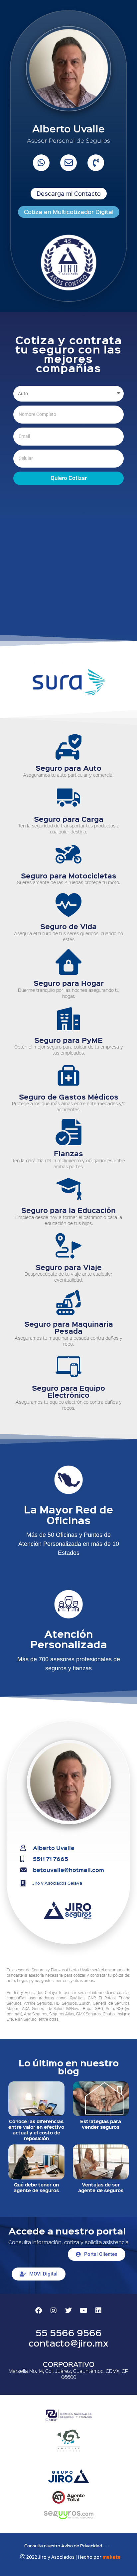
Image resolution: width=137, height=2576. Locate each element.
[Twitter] (68, 2311)
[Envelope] (68, 163)
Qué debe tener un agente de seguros (36, 2187)
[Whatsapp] (41, 163)
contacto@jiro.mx (68, 2343)
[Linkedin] (98, 2311)
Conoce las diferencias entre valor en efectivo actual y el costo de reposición (36, 2129)
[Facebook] (39, 2311)
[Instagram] (54, 2311)
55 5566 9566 (69, 2332)
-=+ (106, 2545)
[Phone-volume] (96, 163)
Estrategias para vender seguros (101, 2124)
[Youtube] (83, 2311)
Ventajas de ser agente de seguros (101, 2187)
